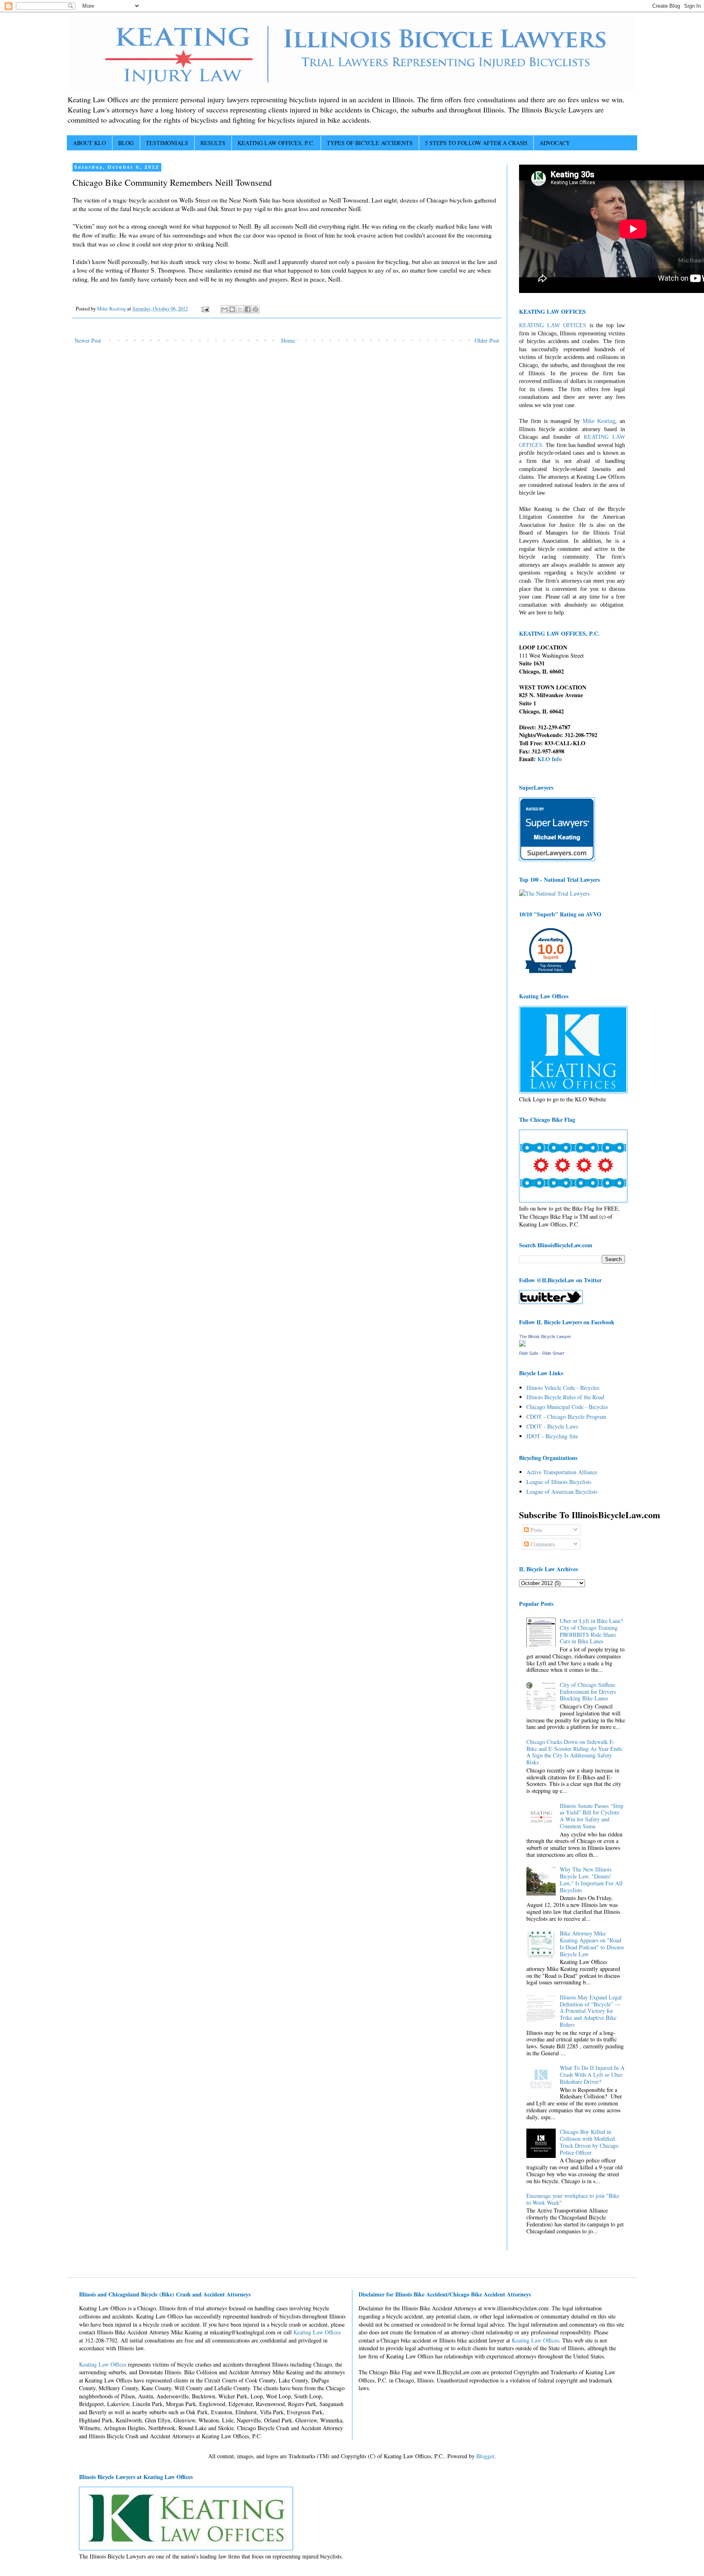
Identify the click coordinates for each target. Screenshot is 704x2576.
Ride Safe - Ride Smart (542, 1353)
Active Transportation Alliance (562, 1472)
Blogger (485, 2456)
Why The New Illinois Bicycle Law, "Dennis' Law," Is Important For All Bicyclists (591, 1879)
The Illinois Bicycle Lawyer (545, 1336)
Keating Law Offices (317, 2332)
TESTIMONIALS (167, 143)
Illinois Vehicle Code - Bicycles (563, 1388)
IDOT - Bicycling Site (552, 1436)
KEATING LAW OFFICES (553, 325)
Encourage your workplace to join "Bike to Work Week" (573, 2199)
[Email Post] (205, 309)
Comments (542, 1544)
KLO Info (550, 759)
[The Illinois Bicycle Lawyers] (522, 1344)
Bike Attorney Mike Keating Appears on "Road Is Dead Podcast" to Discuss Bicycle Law (592, 1943)
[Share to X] (240, 309)
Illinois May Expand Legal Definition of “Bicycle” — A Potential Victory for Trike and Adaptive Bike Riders (591, 2011)
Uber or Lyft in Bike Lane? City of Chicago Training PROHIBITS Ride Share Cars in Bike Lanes (591, 1631)
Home (288, 340)
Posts (536, 1530)
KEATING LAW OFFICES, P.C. (276, 143)
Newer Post (88, 340)
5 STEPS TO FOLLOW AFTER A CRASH (476, 143)
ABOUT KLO (89, 143)
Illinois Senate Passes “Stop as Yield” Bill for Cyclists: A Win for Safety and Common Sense (592, 1816)
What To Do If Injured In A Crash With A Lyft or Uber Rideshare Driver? (592, 2075)
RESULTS (213, 143)
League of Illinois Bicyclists (559, 1482)
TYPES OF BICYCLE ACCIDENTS (370, 143)
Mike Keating (599, 421)
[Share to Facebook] (248, 309)
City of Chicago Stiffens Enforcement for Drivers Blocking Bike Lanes (588, 1692)
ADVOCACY (555, 143)
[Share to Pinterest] (255, 309)
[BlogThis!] (232, 309)
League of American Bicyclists (562, 1492)
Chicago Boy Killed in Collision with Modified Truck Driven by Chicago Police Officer (589, 2142)
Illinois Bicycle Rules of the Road (565, 1397)
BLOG (126, 143)
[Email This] (224, 309)
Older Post (487, 340)
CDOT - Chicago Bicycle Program (566, 1417)
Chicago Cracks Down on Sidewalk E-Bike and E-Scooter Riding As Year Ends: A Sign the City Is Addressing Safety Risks (575, 1752)
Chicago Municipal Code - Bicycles (567, 1407)
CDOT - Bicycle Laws (552, 1426)
